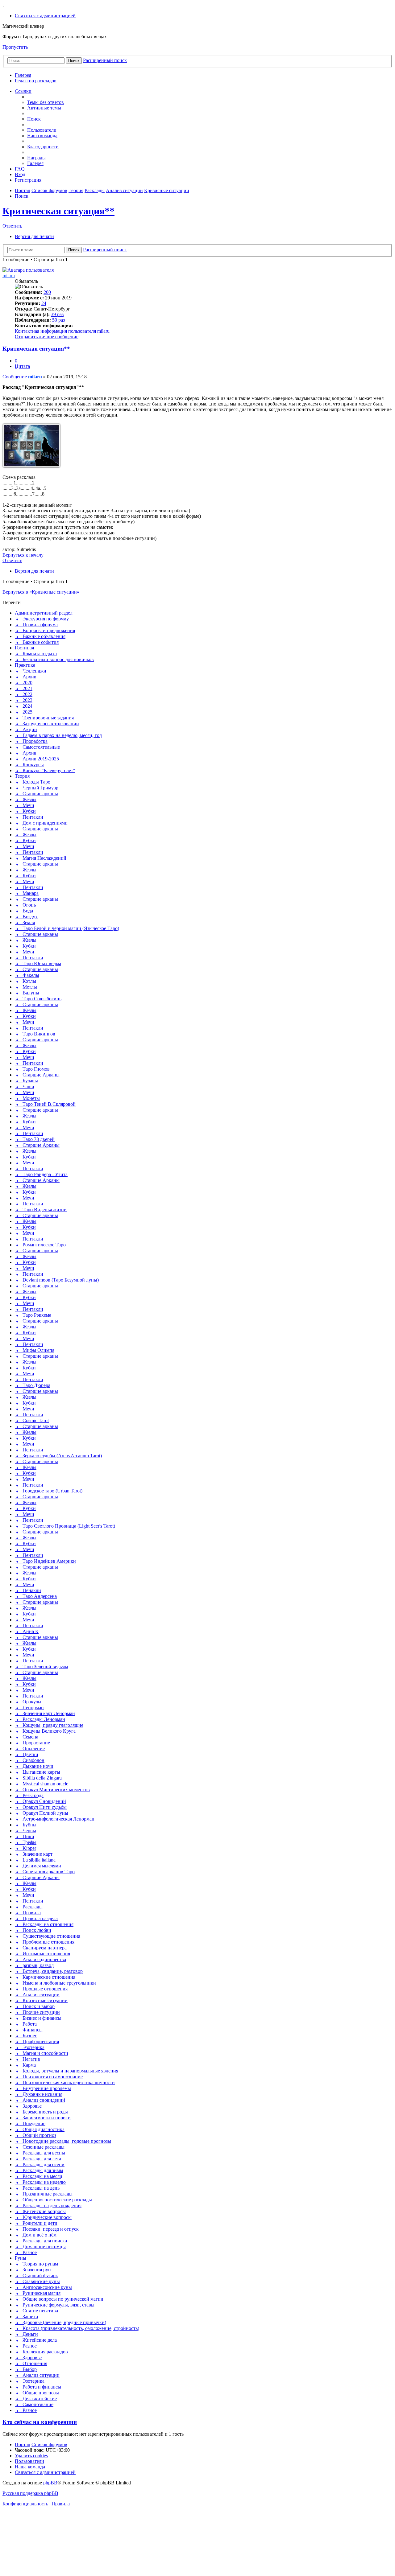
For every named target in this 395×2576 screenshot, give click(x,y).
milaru (9, 276)
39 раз (57, 314)
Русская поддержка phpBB (30, 2493)
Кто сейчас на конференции (40, 2422)
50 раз (58, 320)
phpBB (50, 2483)
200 (47, 292)
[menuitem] (45, 16)
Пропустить (15, 47)
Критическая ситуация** (58, 211)
